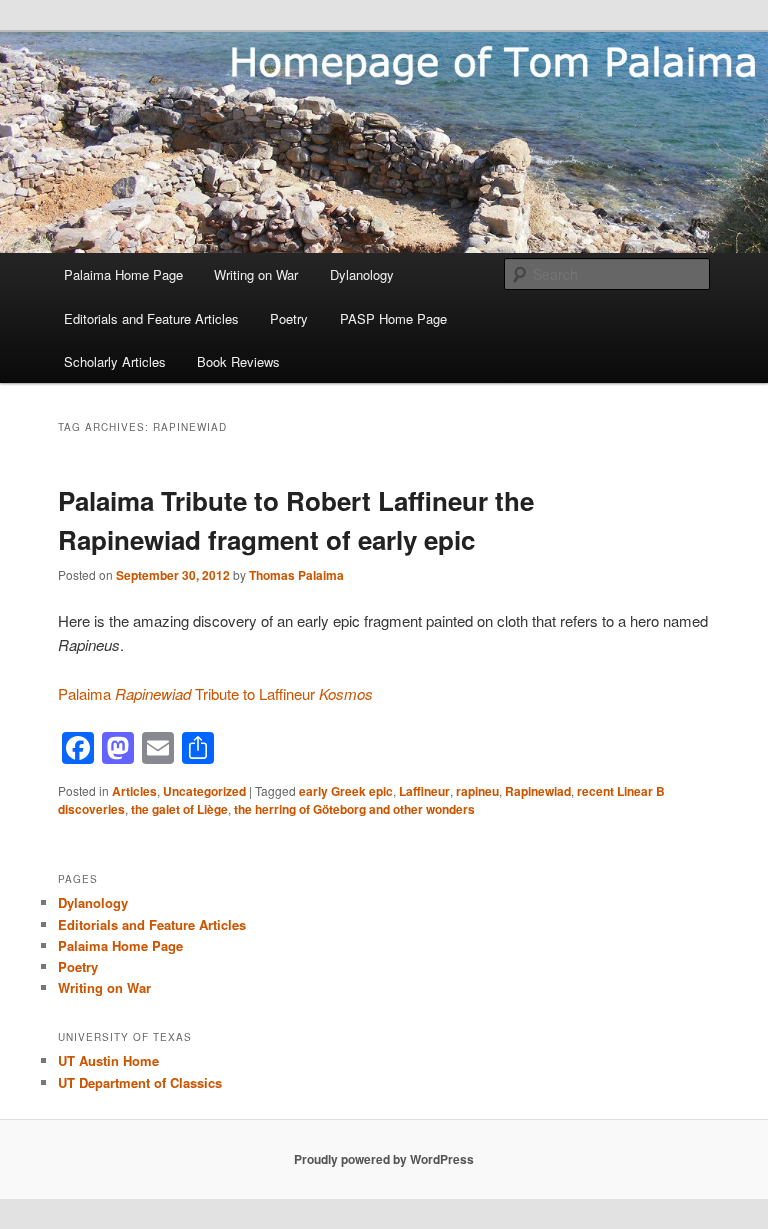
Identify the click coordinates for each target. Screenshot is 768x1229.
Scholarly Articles (115, 361)
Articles (134, 791)
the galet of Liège (179, 809)
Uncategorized (204, 791)
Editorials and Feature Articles (151, 318)
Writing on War (256, 274)
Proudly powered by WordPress (384, 1159)
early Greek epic (346, 791)
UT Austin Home (108, 1060)
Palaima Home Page (123, 274)
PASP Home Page (393, 318)
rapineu (477, 791)
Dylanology (362, 274)
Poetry (289, 318)
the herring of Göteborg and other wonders (354, 809)
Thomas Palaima (296, 575)
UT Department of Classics (140, 1082)
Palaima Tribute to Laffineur (215, 693)
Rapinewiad (538, 791)
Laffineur (424, 791)
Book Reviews (238, 361)
